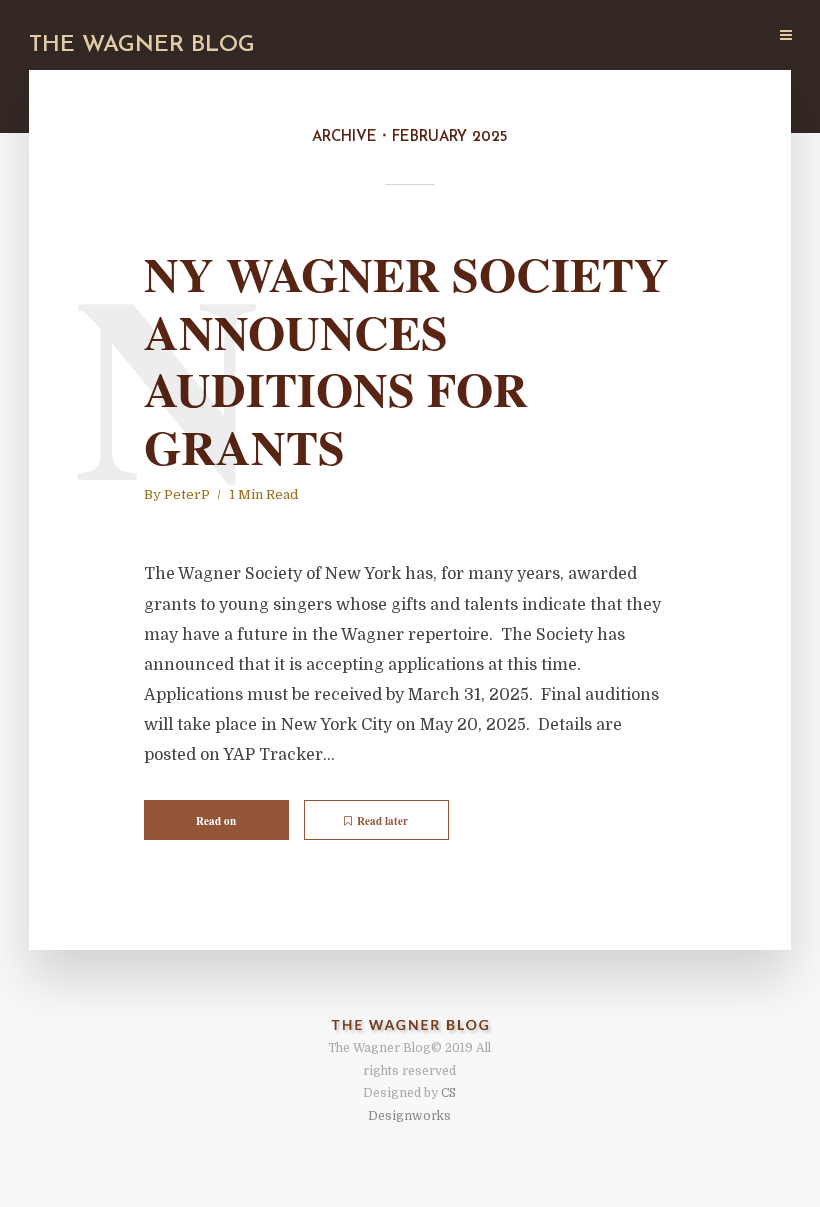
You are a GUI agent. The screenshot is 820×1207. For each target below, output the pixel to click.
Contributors (459, 36)
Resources (634, 36)
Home (286, 36)
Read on (216, 821)
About (552, 36)
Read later (382, 821)
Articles (359, 36)
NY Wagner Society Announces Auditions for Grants (406, 360)
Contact (724, 36)
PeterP (187, 494)
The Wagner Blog (142, 45)
